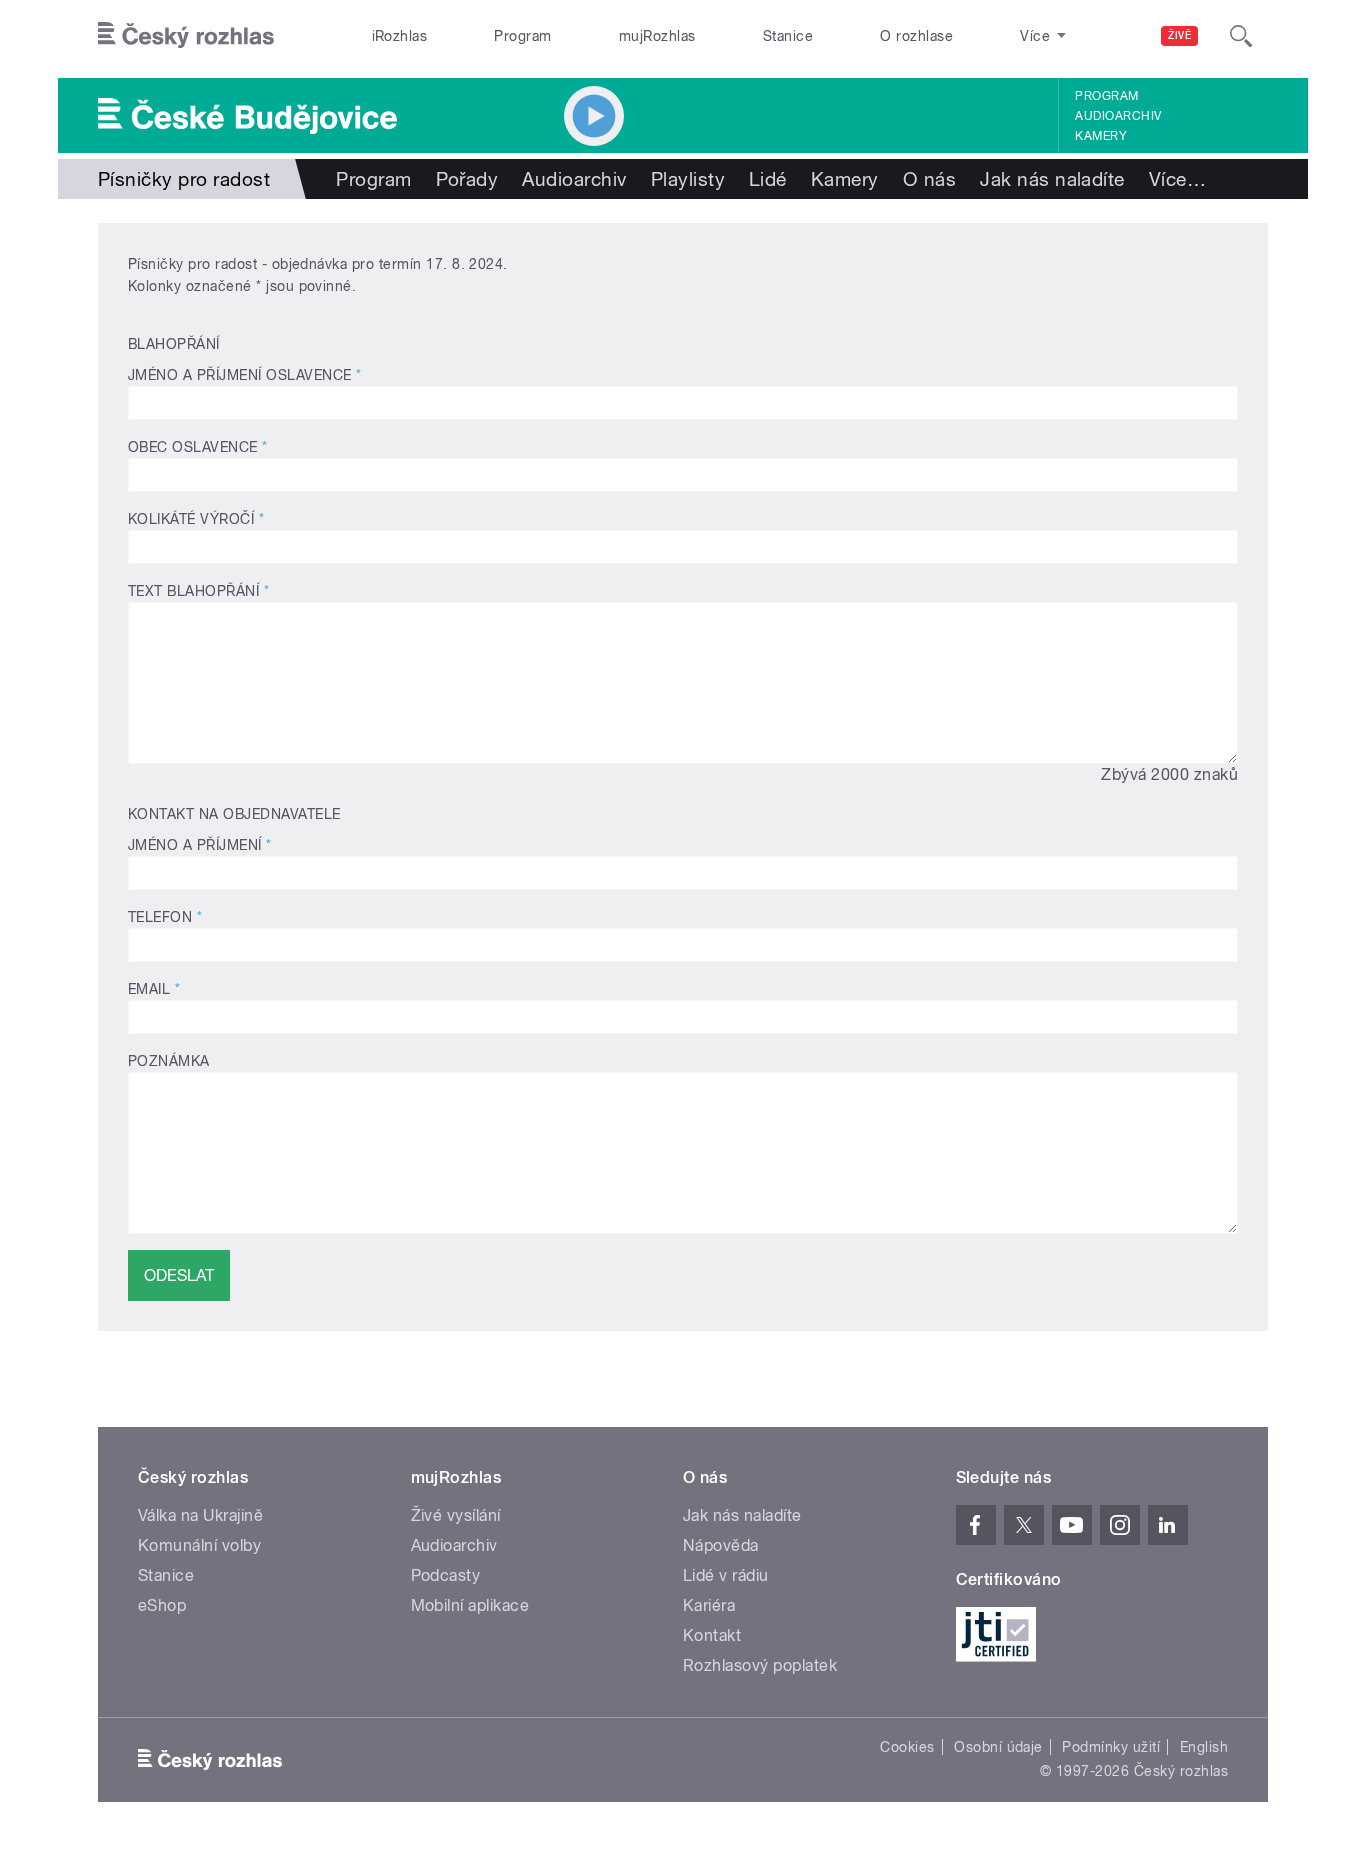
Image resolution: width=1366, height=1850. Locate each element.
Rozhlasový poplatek (760, 1665)
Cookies (907, 1747)
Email (154, 989)
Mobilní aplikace (470, 1605)
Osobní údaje (998, 1747)
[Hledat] (1241, 36)
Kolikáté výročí (196, 519)
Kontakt (712, 1635)
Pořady (467, 179)
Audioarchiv (1118, 116)
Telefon (165, 917)
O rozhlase (916, 36)
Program (522, 36)
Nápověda (721, 1545)
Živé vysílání (456, 1515)
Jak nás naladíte (1052, 179)
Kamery (1101, 136)
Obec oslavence (198, 447)
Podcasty (446, 1575)
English (1204, 1747)
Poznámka (169, 1061)
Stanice (788, 36)
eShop (162, 1605)
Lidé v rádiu (726, 1575)
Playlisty (688, 179)
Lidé (768, 179)
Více (1177, 179)
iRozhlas (400, 36)
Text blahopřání (198, 591)
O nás (929, 179)
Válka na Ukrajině (200, 1515)
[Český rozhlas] (186, 36)
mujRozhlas (657, 36)
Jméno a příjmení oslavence (244, 375)
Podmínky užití (1111, 1747)
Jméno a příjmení (200, 845)
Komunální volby (199, 1545)
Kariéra (709, 1605)
